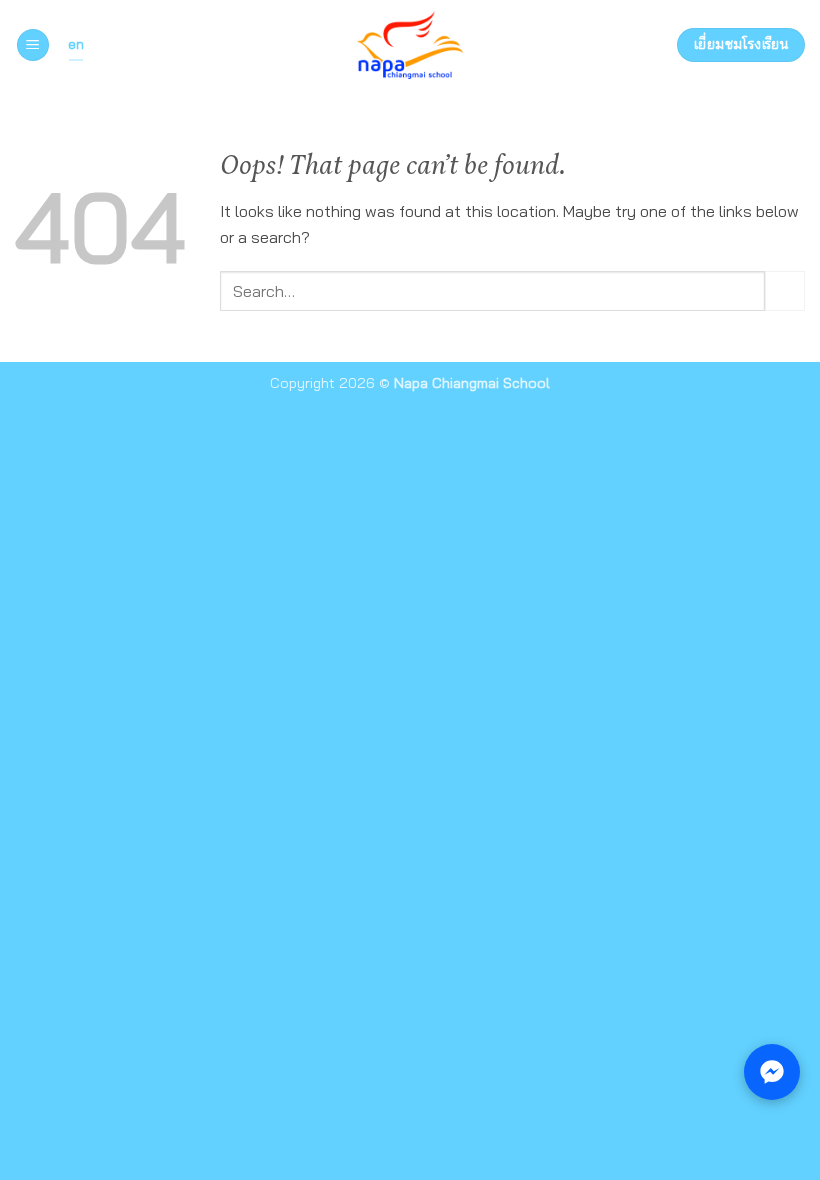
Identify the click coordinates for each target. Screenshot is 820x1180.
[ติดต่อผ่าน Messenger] (772, 1072)
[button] (33, 45)
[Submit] (785, 290)
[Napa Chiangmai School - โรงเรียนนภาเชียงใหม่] (410, 45)
